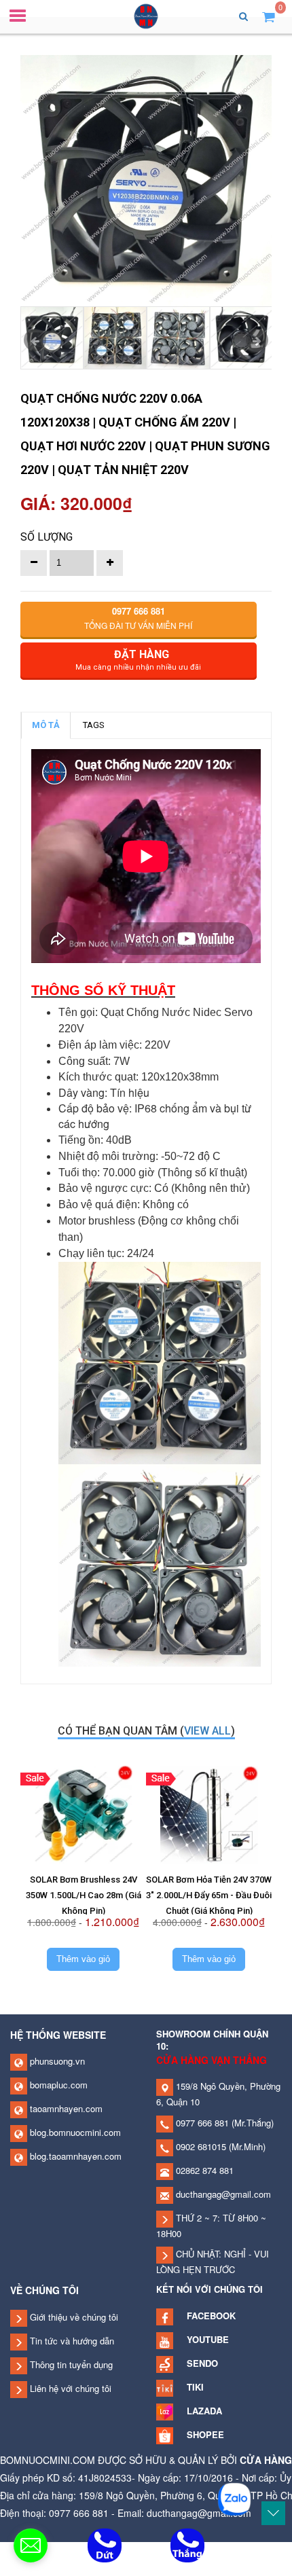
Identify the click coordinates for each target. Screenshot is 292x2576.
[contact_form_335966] (31, 2545)
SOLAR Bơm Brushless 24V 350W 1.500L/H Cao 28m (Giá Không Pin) (84, 1895)
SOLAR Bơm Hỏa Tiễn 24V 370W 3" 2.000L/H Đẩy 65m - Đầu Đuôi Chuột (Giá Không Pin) (209, 1895)
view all (207, 1731)
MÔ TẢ (46, 725)
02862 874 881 (203, 2170)
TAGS (94, 725)
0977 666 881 (201, 2123)
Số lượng (47, 537)
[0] (269, 16)
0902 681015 (200, 2146)
